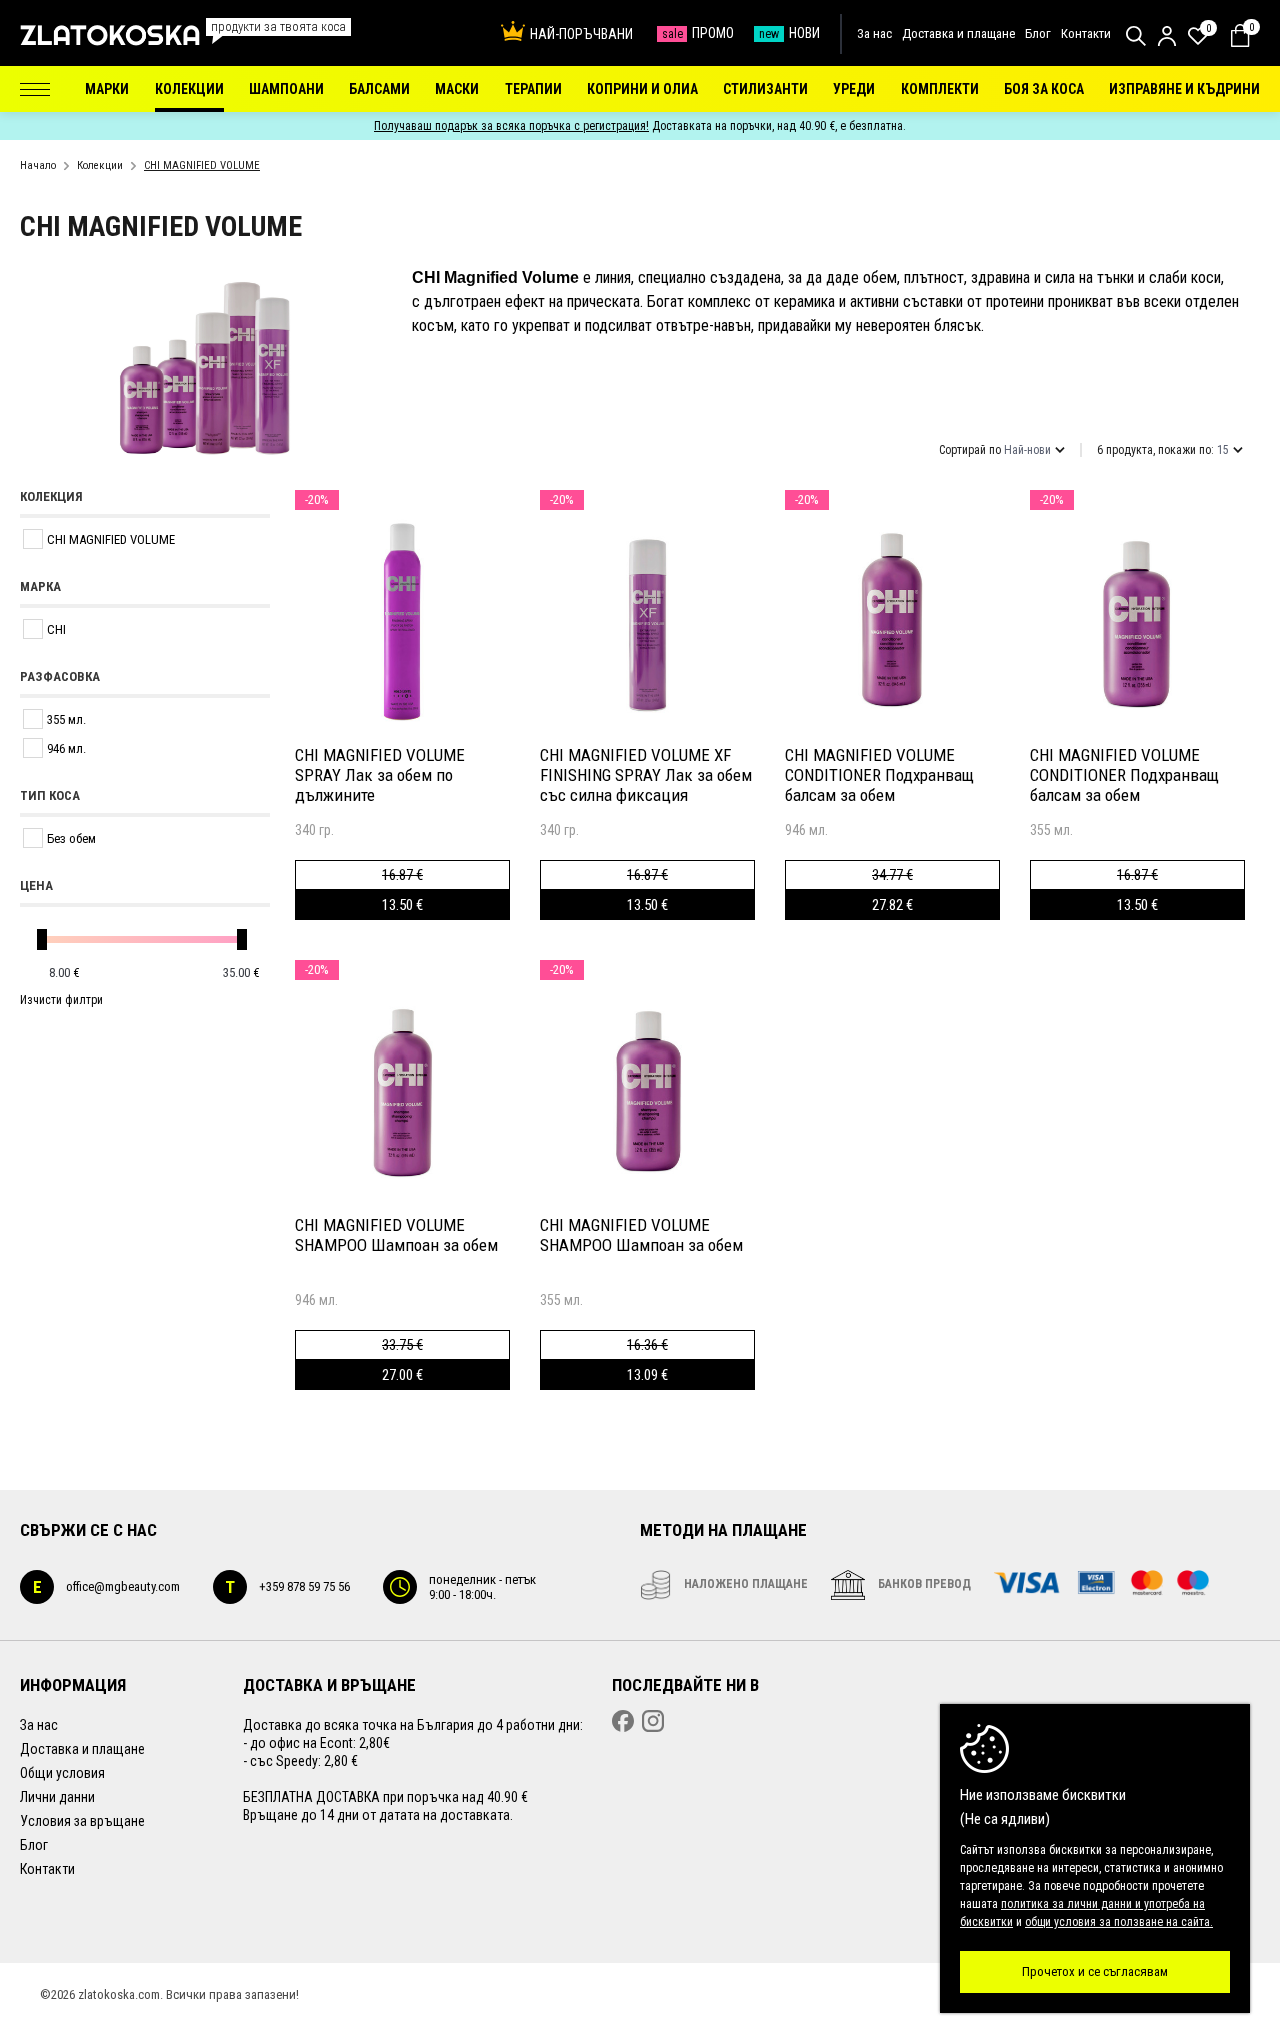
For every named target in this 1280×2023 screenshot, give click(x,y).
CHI (56, 629)
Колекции (100, 165)
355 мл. (66, 719)
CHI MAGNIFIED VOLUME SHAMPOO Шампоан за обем (396, 1235)
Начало (38, 165)
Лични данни (57, 1797)
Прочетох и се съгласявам (1095, 1971)
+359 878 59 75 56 (287, 1587)
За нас (874, 33)
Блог (1038, 33)
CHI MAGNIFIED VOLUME (111, 539)
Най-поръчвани (581, 34)
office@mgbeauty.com (106, 1587)
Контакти (1086, 33)
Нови (789, 33)
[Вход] (1167, 36)
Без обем (71, 838)
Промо (698, 33)
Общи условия (62, 1773)
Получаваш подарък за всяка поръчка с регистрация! (511, 126)
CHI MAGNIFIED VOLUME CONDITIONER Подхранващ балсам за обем (879, 775)
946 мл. (66, 748)
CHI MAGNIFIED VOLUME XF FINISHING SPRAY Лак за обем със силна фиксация (646, 775)
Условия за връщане (82, 1821)
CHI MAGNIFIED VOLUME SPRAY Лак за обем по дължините (380, 775)
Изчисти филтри (61, 1000)
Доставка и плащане (958, 33)
